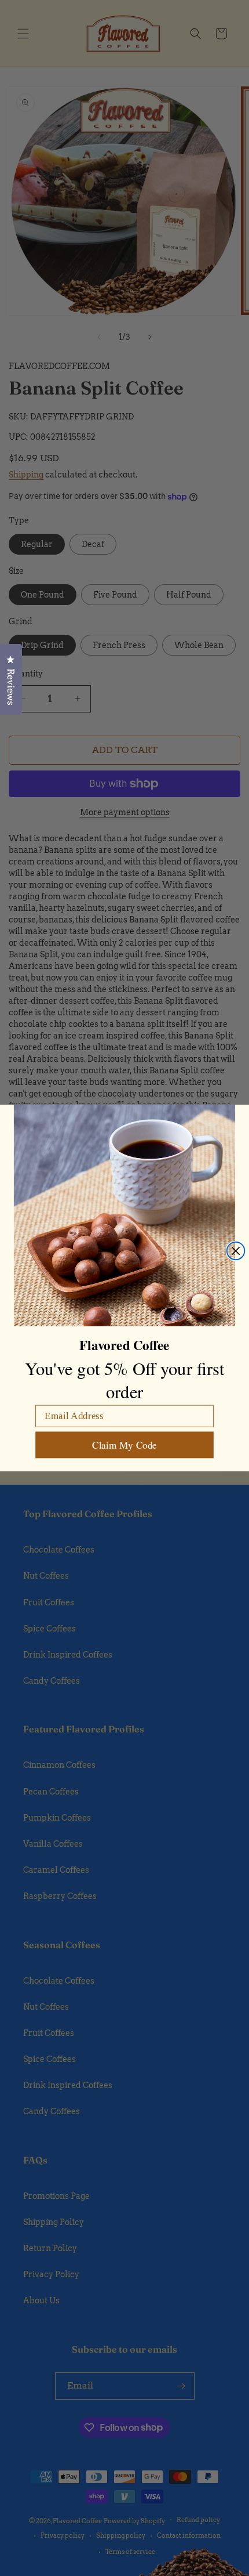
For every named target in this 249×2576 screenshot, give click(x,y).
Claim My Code (124, 1445)
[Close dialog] (236, 1251)
